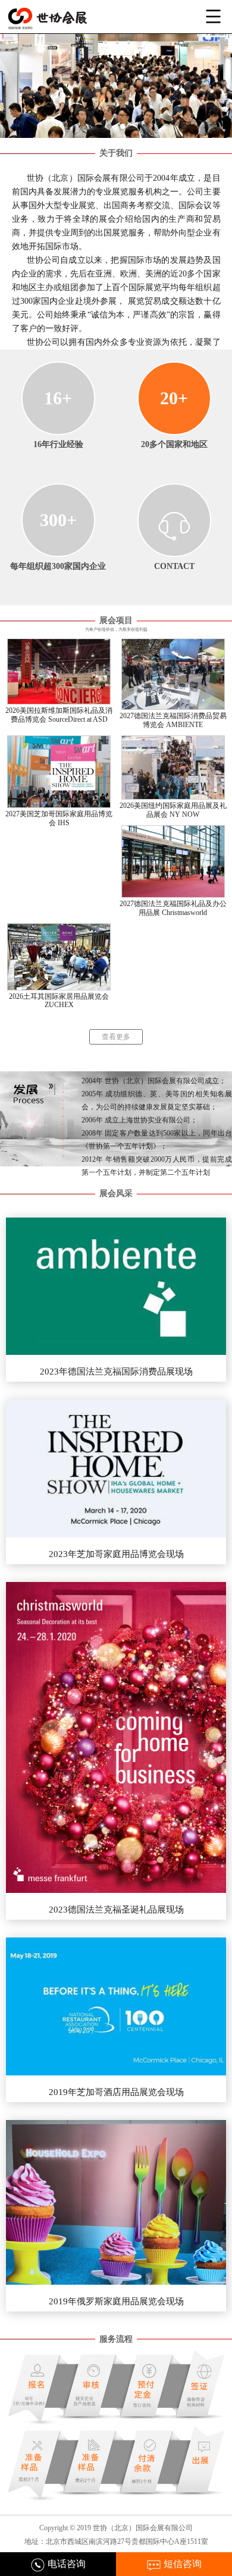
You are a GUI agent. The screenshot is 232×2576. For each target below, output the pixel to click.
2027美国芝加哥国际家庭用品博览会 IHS (59, 819)
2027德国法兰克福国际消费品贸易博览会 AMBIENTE (173, 721)
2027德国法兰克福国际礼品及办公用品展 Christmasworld (173, 908)
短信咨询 (181, 2564)
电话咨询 (65, 2564)
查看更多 (116, 1037)
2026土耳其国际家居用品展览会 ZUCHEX (59, 1001)
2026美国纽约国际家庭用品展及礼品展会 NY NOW (173, 810)
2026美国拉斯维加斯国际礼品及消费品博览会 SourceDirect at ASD (59, 715)
